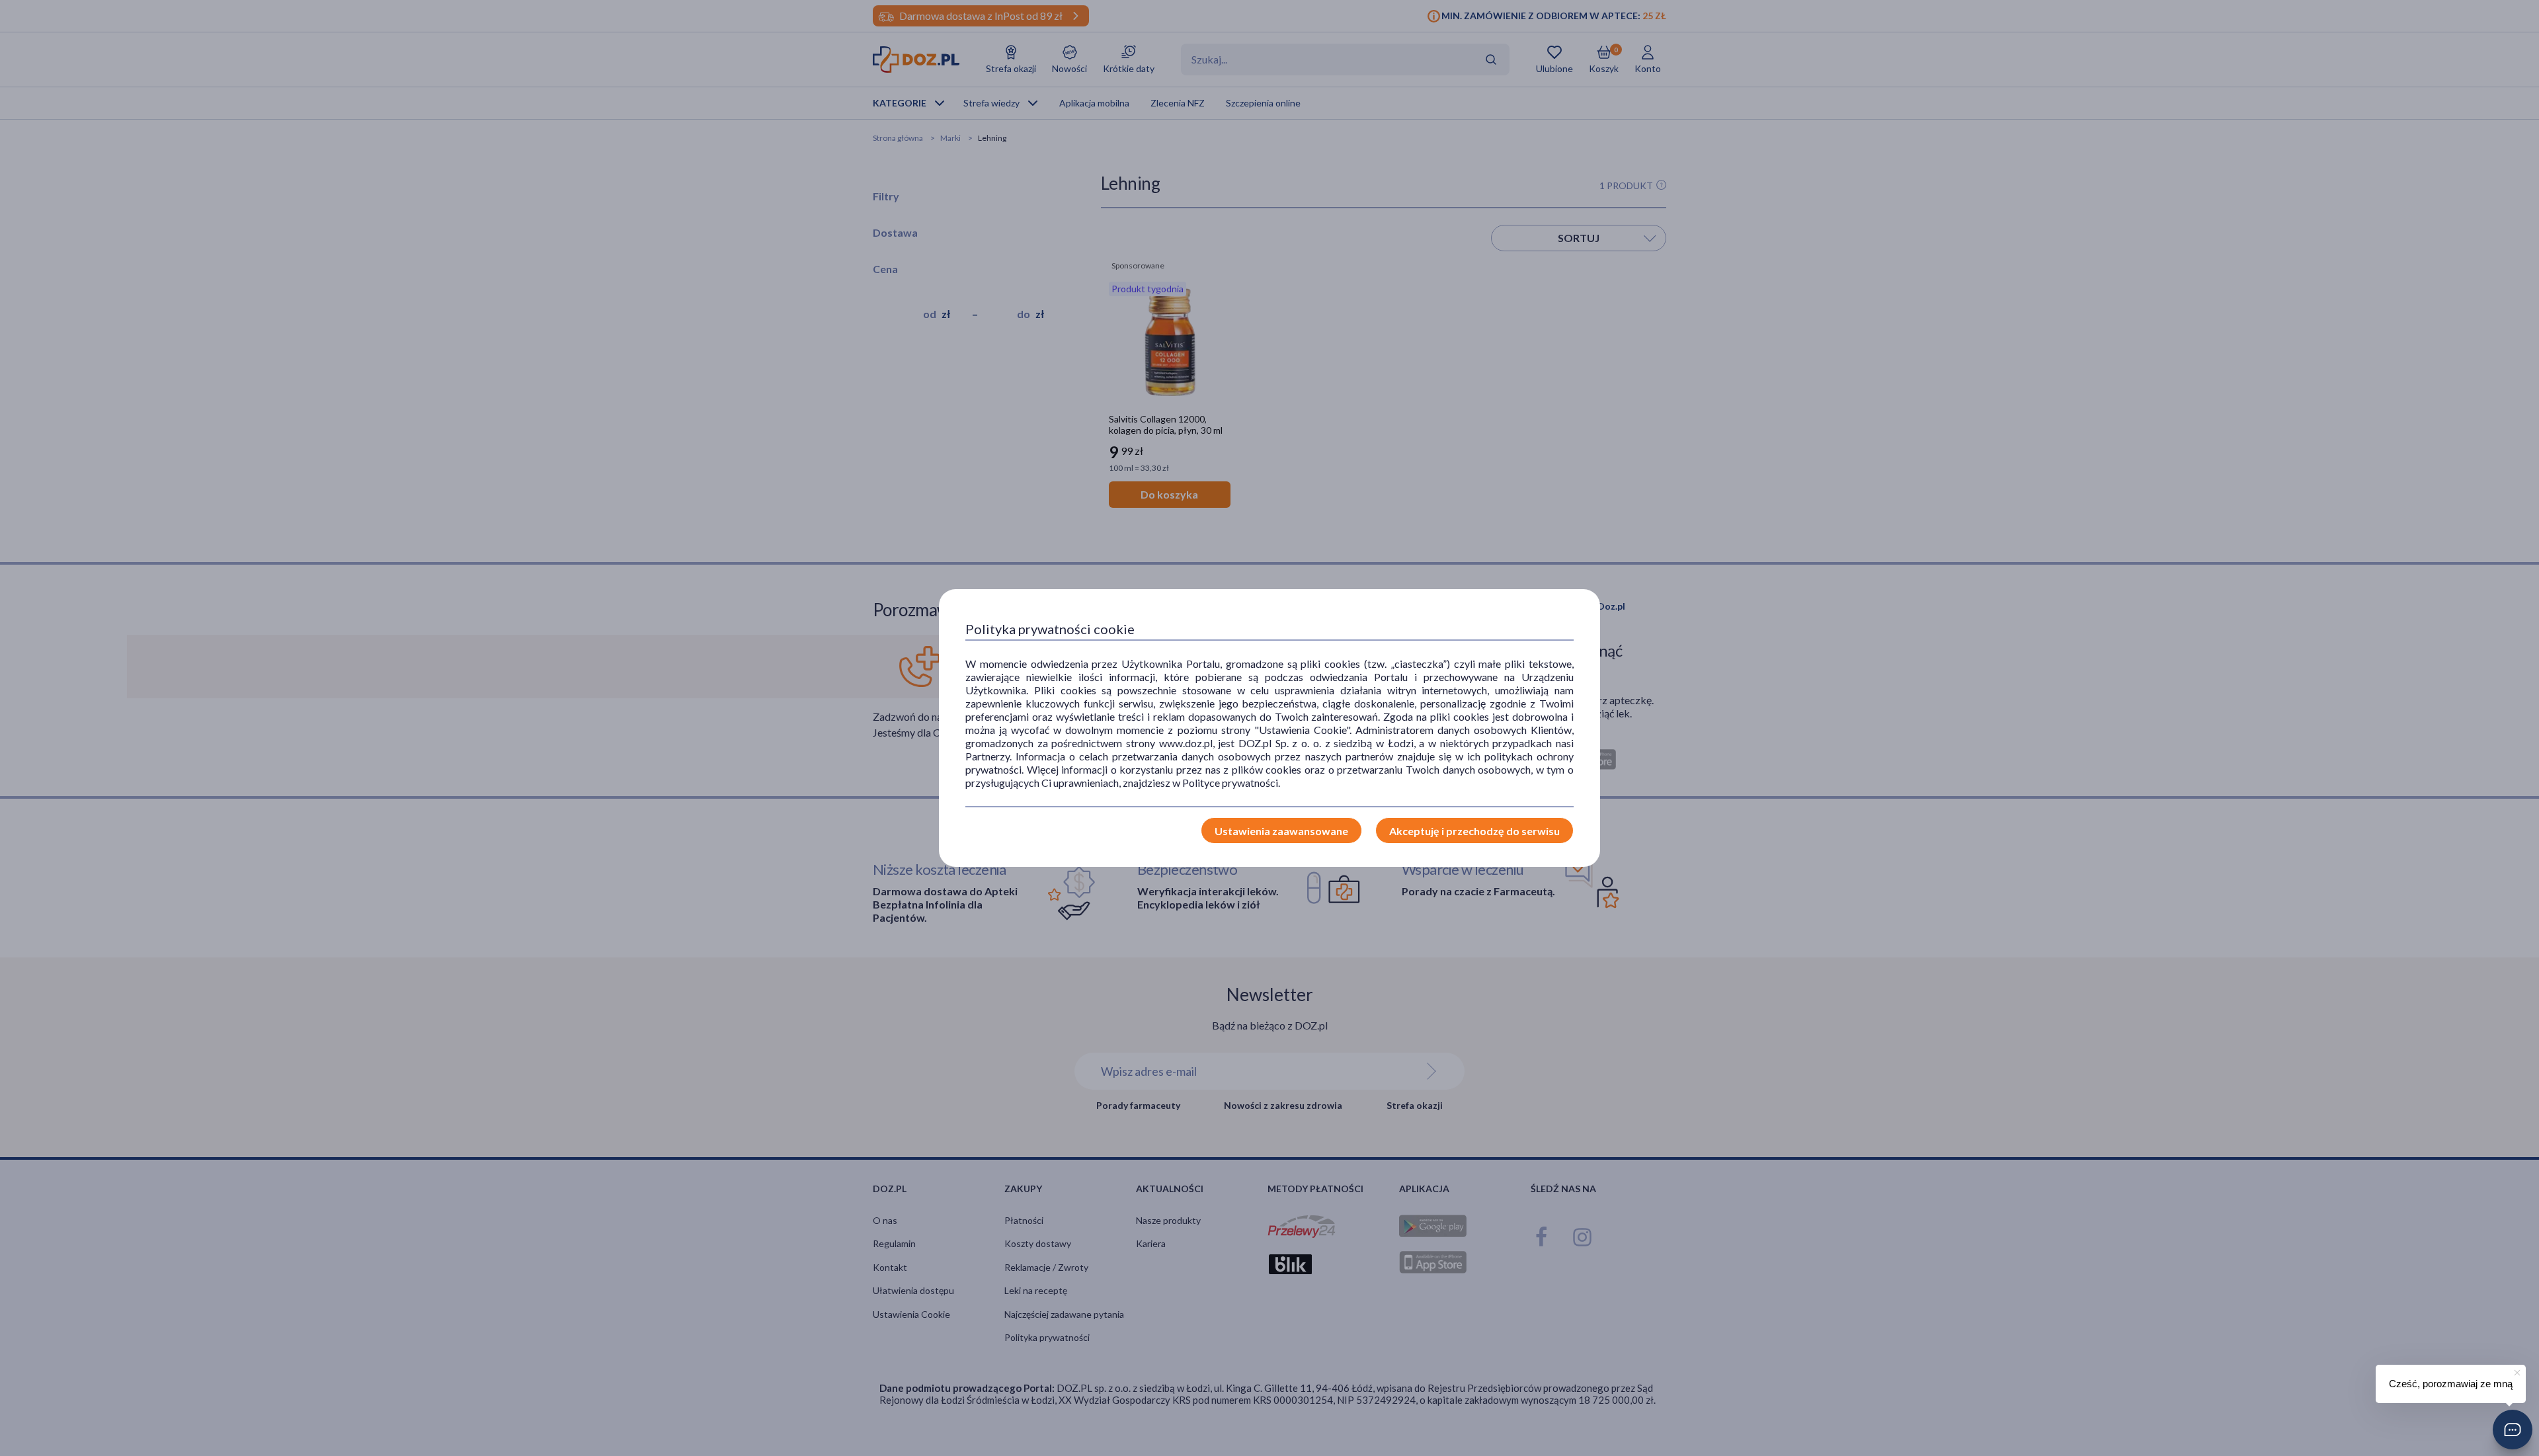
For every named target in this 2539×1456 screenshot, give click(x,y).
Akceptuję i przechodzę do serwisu (1474, 831)
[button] (2513, 1430)
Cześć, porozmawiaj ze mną (2451, 1384)
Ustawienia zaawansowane (1281, 831)
